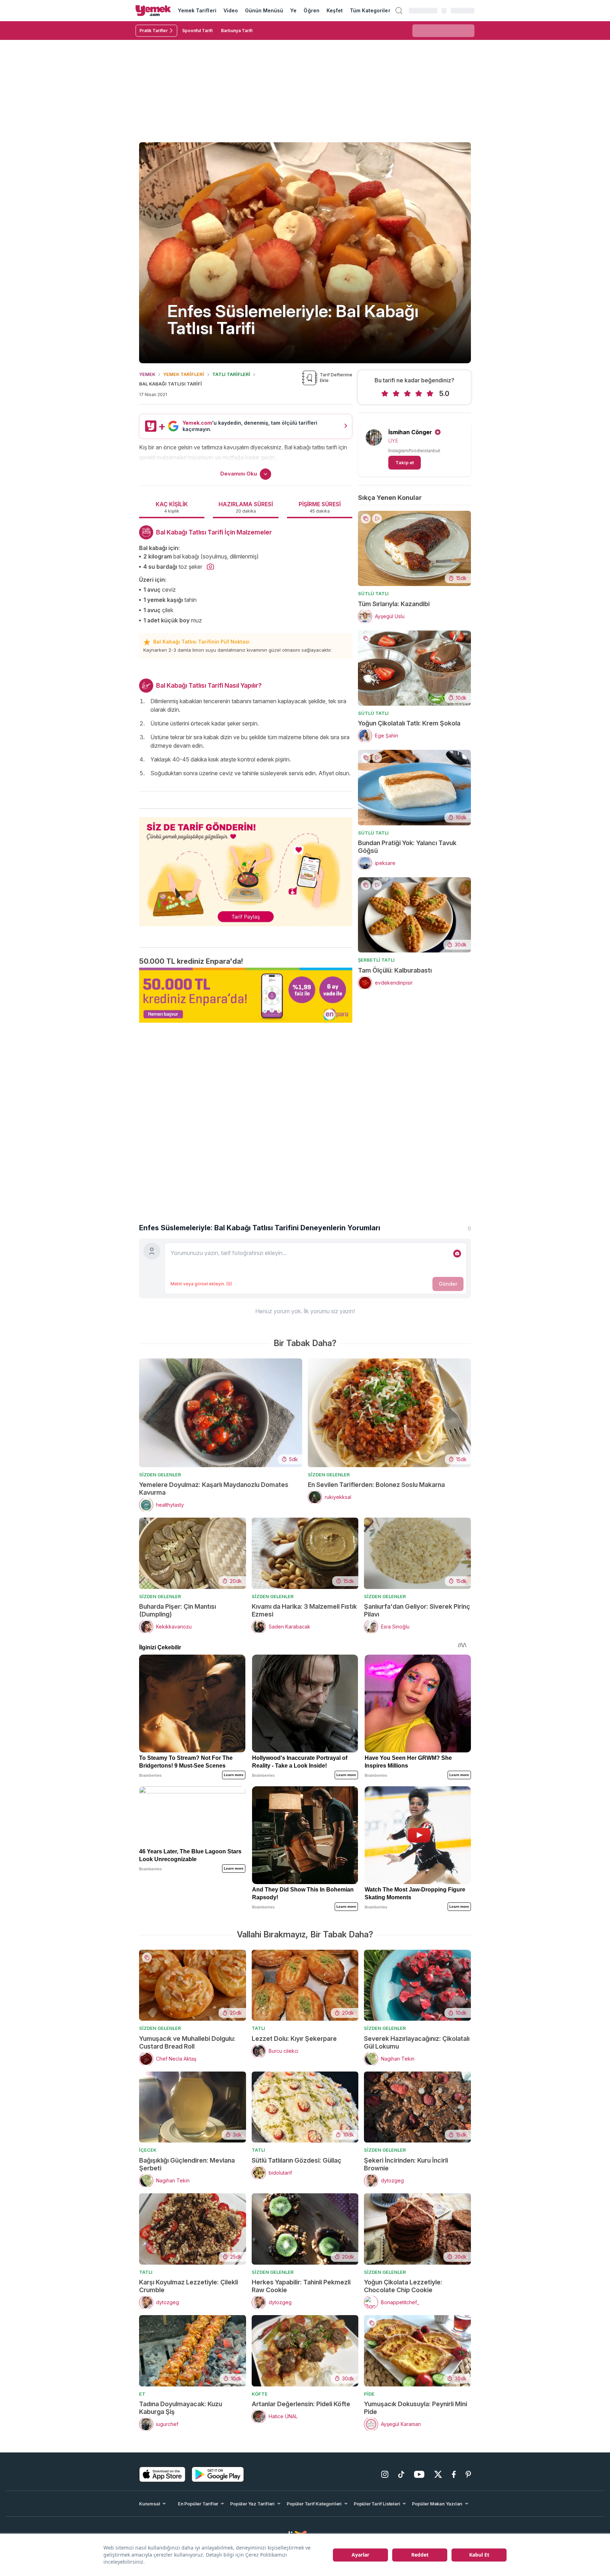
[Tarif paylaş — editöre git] (246, 867)
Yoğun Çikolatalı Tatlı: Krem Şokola (409, 723)
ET (142, 2394)
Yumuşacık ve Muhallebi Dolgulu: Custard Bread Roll (187, 2042)
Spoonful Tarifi (197, 31)
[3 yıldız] (407, 394)
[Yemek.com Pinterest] (468, 2474)
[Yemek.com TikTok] (401, 2474)
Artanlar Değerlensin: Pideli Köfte (301, 2404)
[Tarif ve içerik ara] (399, 11)
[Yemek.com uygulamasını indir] (162, 2474)
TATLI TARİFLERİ (231, 374)
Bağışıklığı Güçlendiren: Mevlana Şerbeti (187, 2164)
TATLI (258, 2028)
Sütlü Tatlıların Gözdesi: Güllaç (297, 2160)
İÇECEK (148, 2150)
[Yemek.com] (153, 11)
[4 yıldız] (419, 394)
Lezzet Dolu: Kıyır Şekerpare (294, 2039)
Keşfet (335, 10)
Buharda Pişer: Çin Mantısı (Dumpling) (178, 1610)
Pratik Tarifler (154, 31)
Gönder (448, 1284)
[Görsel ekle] (457, 1254)
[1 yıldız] (385, 394)
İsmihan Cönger (410, 432)
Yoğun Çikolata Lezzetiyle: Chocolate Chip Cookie (403, 2286)
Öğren (311, 10)
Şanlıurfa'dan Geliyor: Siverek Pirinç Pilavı (417, 1610)
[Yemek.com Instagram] (385, 2474)
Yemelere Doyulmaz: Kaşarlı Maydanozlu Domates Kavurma (214, 1489)
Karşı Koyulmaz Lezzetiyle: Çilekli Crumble (189, 2286)
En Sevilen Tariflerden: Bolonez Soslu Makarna (376, 1485)
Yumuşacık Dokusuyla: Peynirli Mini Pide (415, 2408)
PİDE (369, 2394)
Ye (293, 10)
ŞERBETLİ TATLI (376, 960)
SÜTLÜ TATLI (373, 593)
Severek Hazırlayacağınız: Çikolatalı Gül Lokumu (417, 2042)
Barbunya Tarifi (237, 31)
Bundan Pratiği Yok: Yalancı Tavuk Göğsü (407, 847)
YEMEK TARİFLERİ (184, 374)
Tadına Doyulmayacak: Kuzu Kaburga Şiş (181, 2408)
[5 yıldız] (430, 394)
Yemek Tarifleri (197, 10)
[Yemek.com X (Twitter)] (438, 2474)
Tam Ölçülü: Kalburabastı (395, 970)
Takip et (405, 462)
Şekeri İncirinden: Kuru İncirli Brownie (406, 2164)
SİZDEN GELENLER (160, 1475)
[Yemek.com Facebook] (454, 2474)
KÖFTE (260, 2394)
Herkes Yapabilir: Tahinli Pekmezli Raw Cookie (301, 2286)
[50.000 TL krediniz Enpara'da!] (246, 995)
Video (231, 10)
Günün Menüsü (264, 10)
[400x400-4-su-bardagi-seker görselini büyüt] (210, 567)
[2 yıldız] (396, 394)
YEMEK (147, 374)
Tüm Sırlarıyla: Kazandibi (394, 604)
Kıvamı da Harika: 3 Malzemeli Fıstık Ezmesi (304, 1610)
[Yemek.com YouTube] (419, 2474)
